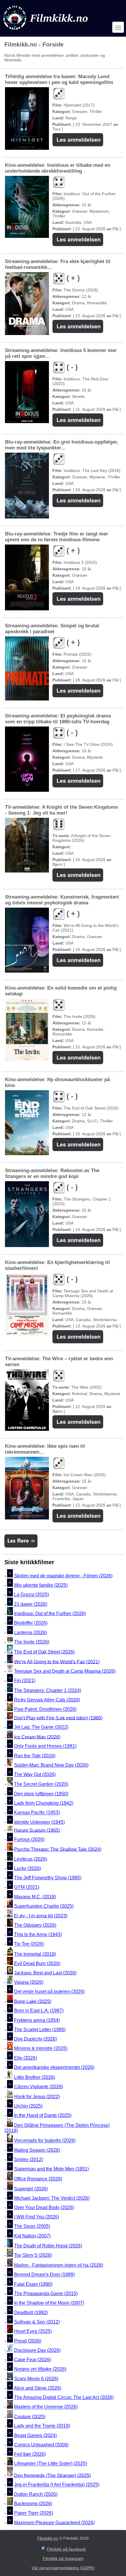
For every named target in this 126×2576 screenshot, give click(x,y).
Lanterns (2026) (30, 1633)
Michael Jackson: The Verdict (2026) (52, 2198)
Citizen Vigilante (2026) (39, 2087)
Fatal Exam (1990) (33, 2284)
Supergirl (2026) (31, 2189)
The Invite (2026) (32, 1642)
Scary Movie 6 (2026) (36, 2379)
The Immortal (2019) (35, 1954)
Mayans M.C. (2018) (35, 1897)
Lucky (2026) (28, 1868)
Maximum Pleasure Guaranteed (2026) (54, 2523)
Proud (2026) (28, 2341)
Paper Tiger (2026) (34, 2513)
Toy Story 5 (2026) (33, 2255)
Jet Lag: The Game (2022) (41, 1727)
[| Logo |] (46, 31)
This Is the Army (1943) (38, 1934)
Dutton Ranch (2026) (36, 2494)
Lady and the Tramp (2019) (42, 2426)
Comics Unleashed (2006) (41, 2445)
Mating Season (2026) (37, 2150)
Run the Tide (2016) (35, 1756)
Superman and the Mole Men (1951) (51, 2169)
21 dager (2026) (31, 1604)
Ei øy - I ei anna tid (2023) (41, 1916)
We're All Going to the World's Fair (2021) (57, 1661)
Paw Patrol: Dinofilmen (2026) (45, 1709)
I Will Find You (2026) (36, 2217)
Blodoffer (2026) (31, 1623)
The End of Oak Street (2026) (44, 1652)
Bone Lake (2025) (33, 2001)
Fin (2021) (25, 1681)
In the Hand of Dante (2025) (43, 2115)
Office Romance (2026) (38, 2179)
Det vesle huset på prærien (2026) (49, 1992)
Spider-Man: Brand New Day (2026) (51, 1765)
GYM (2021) (27, 1887)
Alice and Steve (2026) (38, 2388)
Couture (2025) (30, 2416)
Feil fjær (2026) (30, 2454)
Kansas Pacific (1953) (37, 1813)
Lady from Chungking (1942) (44, 1803)
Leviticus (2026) (31, 1859)
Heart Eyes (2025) (33, 2332)
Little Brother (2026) (35, 2077)
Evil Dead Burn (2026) (37, 1963)
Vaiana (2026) (29, 1982)
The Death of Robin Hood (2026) (48, 2246)
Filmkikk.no (48, 2538)
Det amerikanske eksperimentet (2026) (54, 2067)
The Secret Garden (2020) (41, 1784)
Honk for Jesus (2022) (37, 2097)
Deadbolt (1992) (31, 2313)
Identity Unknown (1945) (39, 1822)
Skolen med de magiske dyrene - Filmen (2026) (63, 1576)
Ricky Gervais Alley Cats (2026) (47, 1700)
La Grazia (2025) (31, 1595)
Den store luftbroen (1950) (41, 1794)
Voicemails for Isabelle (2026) (45, 2141)
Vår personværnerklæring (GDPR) (63, 2568)
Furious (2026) (29, 1840)
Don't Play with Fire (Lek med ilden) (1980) (58, 1718)
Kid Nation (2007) (32, 2236)
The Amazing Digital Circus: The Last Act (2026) (64, 2397)
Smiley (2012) (29, 2159)
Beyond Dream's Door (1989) (44, 2275)
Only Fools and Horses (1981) (45, 1746)
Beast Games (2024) (35, 2435)
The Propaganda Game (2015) (46, 2294)
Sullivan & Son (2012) (37, 2322)
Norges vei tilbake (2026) (40, 2369)
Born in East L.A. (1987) (39, 2011)
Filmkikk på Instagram (63, 2558)
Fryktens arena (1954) (37, 2020)
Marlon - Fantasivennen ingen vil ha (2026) (59, 2265)
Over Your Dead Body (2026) (44, 2207)
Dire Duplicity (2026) (35, 2039)
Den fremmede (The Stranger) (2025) (52, 2475)
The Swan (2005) (32, 2226)
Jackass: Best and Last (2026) (45, 1973)
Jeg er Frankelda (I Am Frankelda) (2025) (57, 2485)
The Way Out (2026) (35, 1774)
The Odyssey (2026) (35, 1925)
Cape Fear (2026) (33, 2360)
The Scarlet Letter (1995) (40, 2030)
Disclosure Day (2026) (37, 2350)
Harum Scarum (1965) (37, 1830)
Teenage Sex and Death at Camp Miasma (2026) (65, 1671)
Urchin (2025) (28, 2106)
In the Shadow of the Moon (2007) (49, 2303)
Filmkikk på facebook (66, 2549)
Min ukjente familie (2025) (41, 1585)
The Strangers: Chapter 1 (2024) (48, 1690)
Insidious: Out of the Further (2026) (50, 1614)
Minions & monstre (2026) (41, 2049)
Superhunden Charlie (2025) (44, 1906)
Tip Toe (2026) (29, 1944)
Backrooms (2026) (33, 2504)
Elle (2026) (25, 2058)
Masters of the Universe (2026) (46, 2407)
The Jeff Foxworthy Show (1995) (48, 1878)
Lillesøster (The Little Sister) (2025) (51, 2464)
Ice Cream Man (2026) (37, 1737)
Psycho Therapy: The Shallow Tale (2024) (58, 1849)
